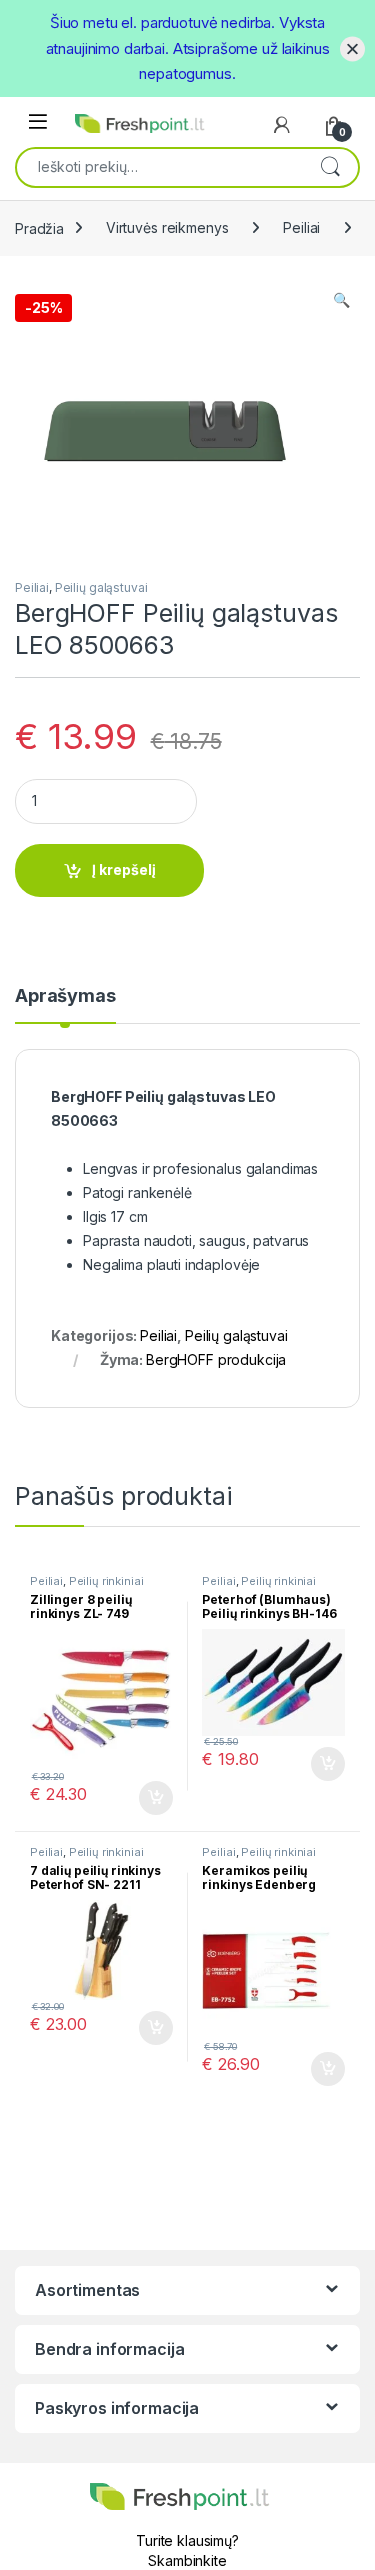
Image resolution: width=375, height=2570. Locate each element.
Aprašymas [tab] (65, 996)
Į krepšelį (124, 869)
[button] (341, 300)
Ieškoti (330, 166)
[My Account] (282, 125)
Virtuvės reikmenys (167, 227)
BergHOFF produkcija (216, 1359)
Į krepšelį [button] (147, 1798)
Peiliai (301, 227)
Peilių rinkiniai (106, 1581)
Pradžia (39, 227)
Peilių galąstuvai (101, 587)
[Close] (352, 48)
